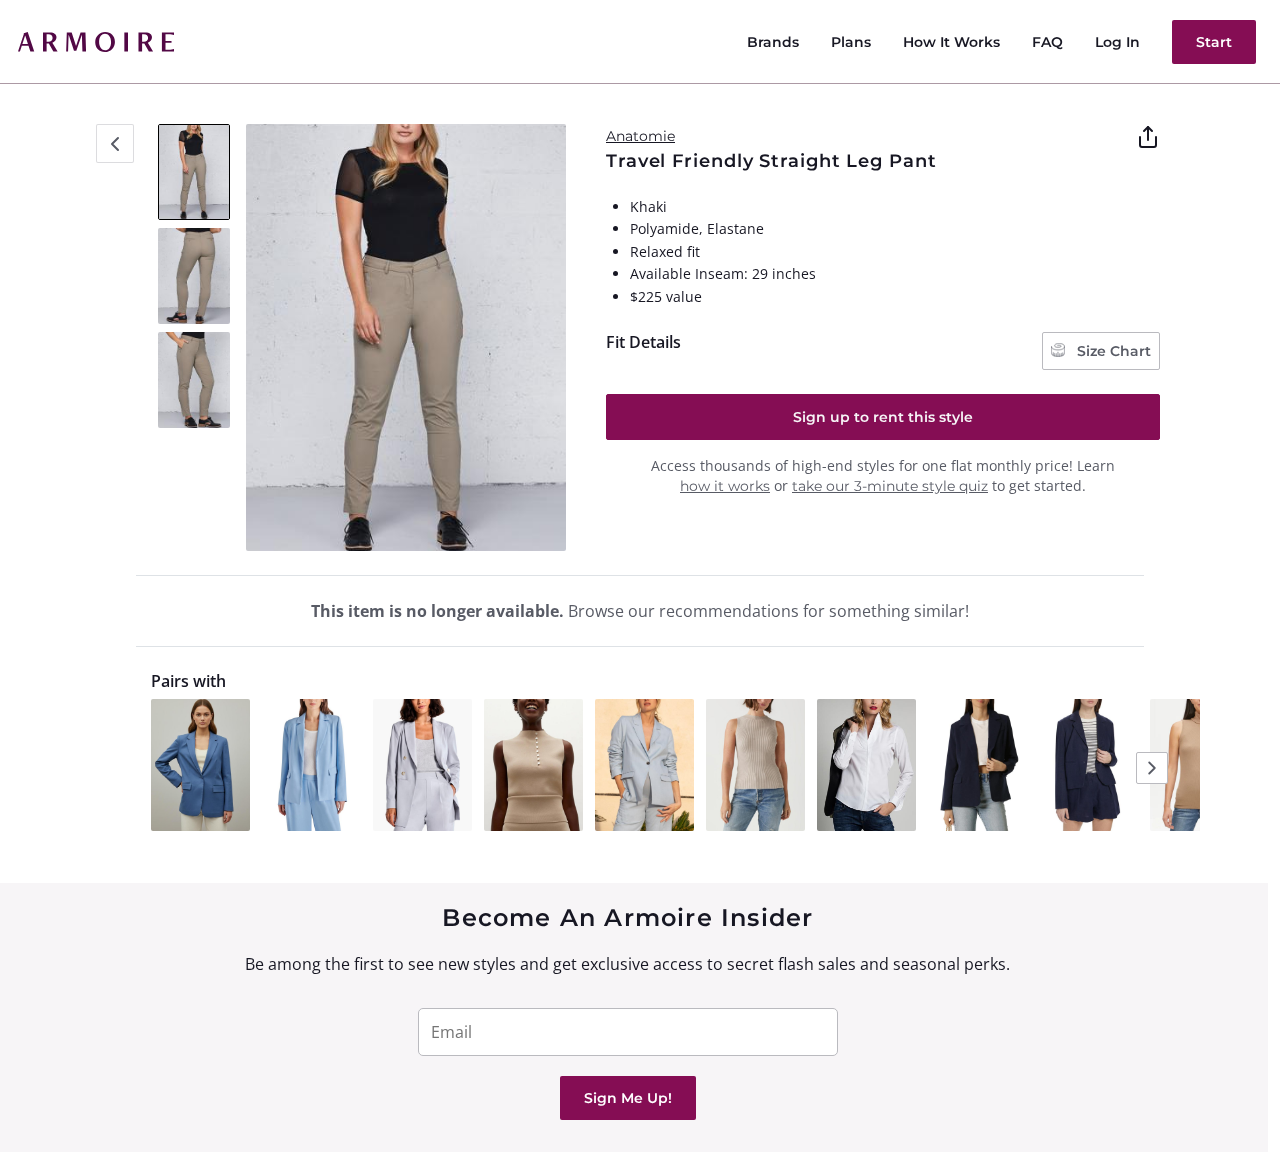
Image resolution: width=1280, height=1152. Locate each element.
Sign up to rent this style (883, 417)
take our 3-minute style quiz (890, 486)
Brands (773, 42)
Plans (851, 42)
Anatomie (640, 136)
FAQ (1047, 42)
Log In (1117, 42)
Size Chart (1112, 351)
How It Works (951, 42)
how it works (725, 486)
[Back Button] (115, 143)
